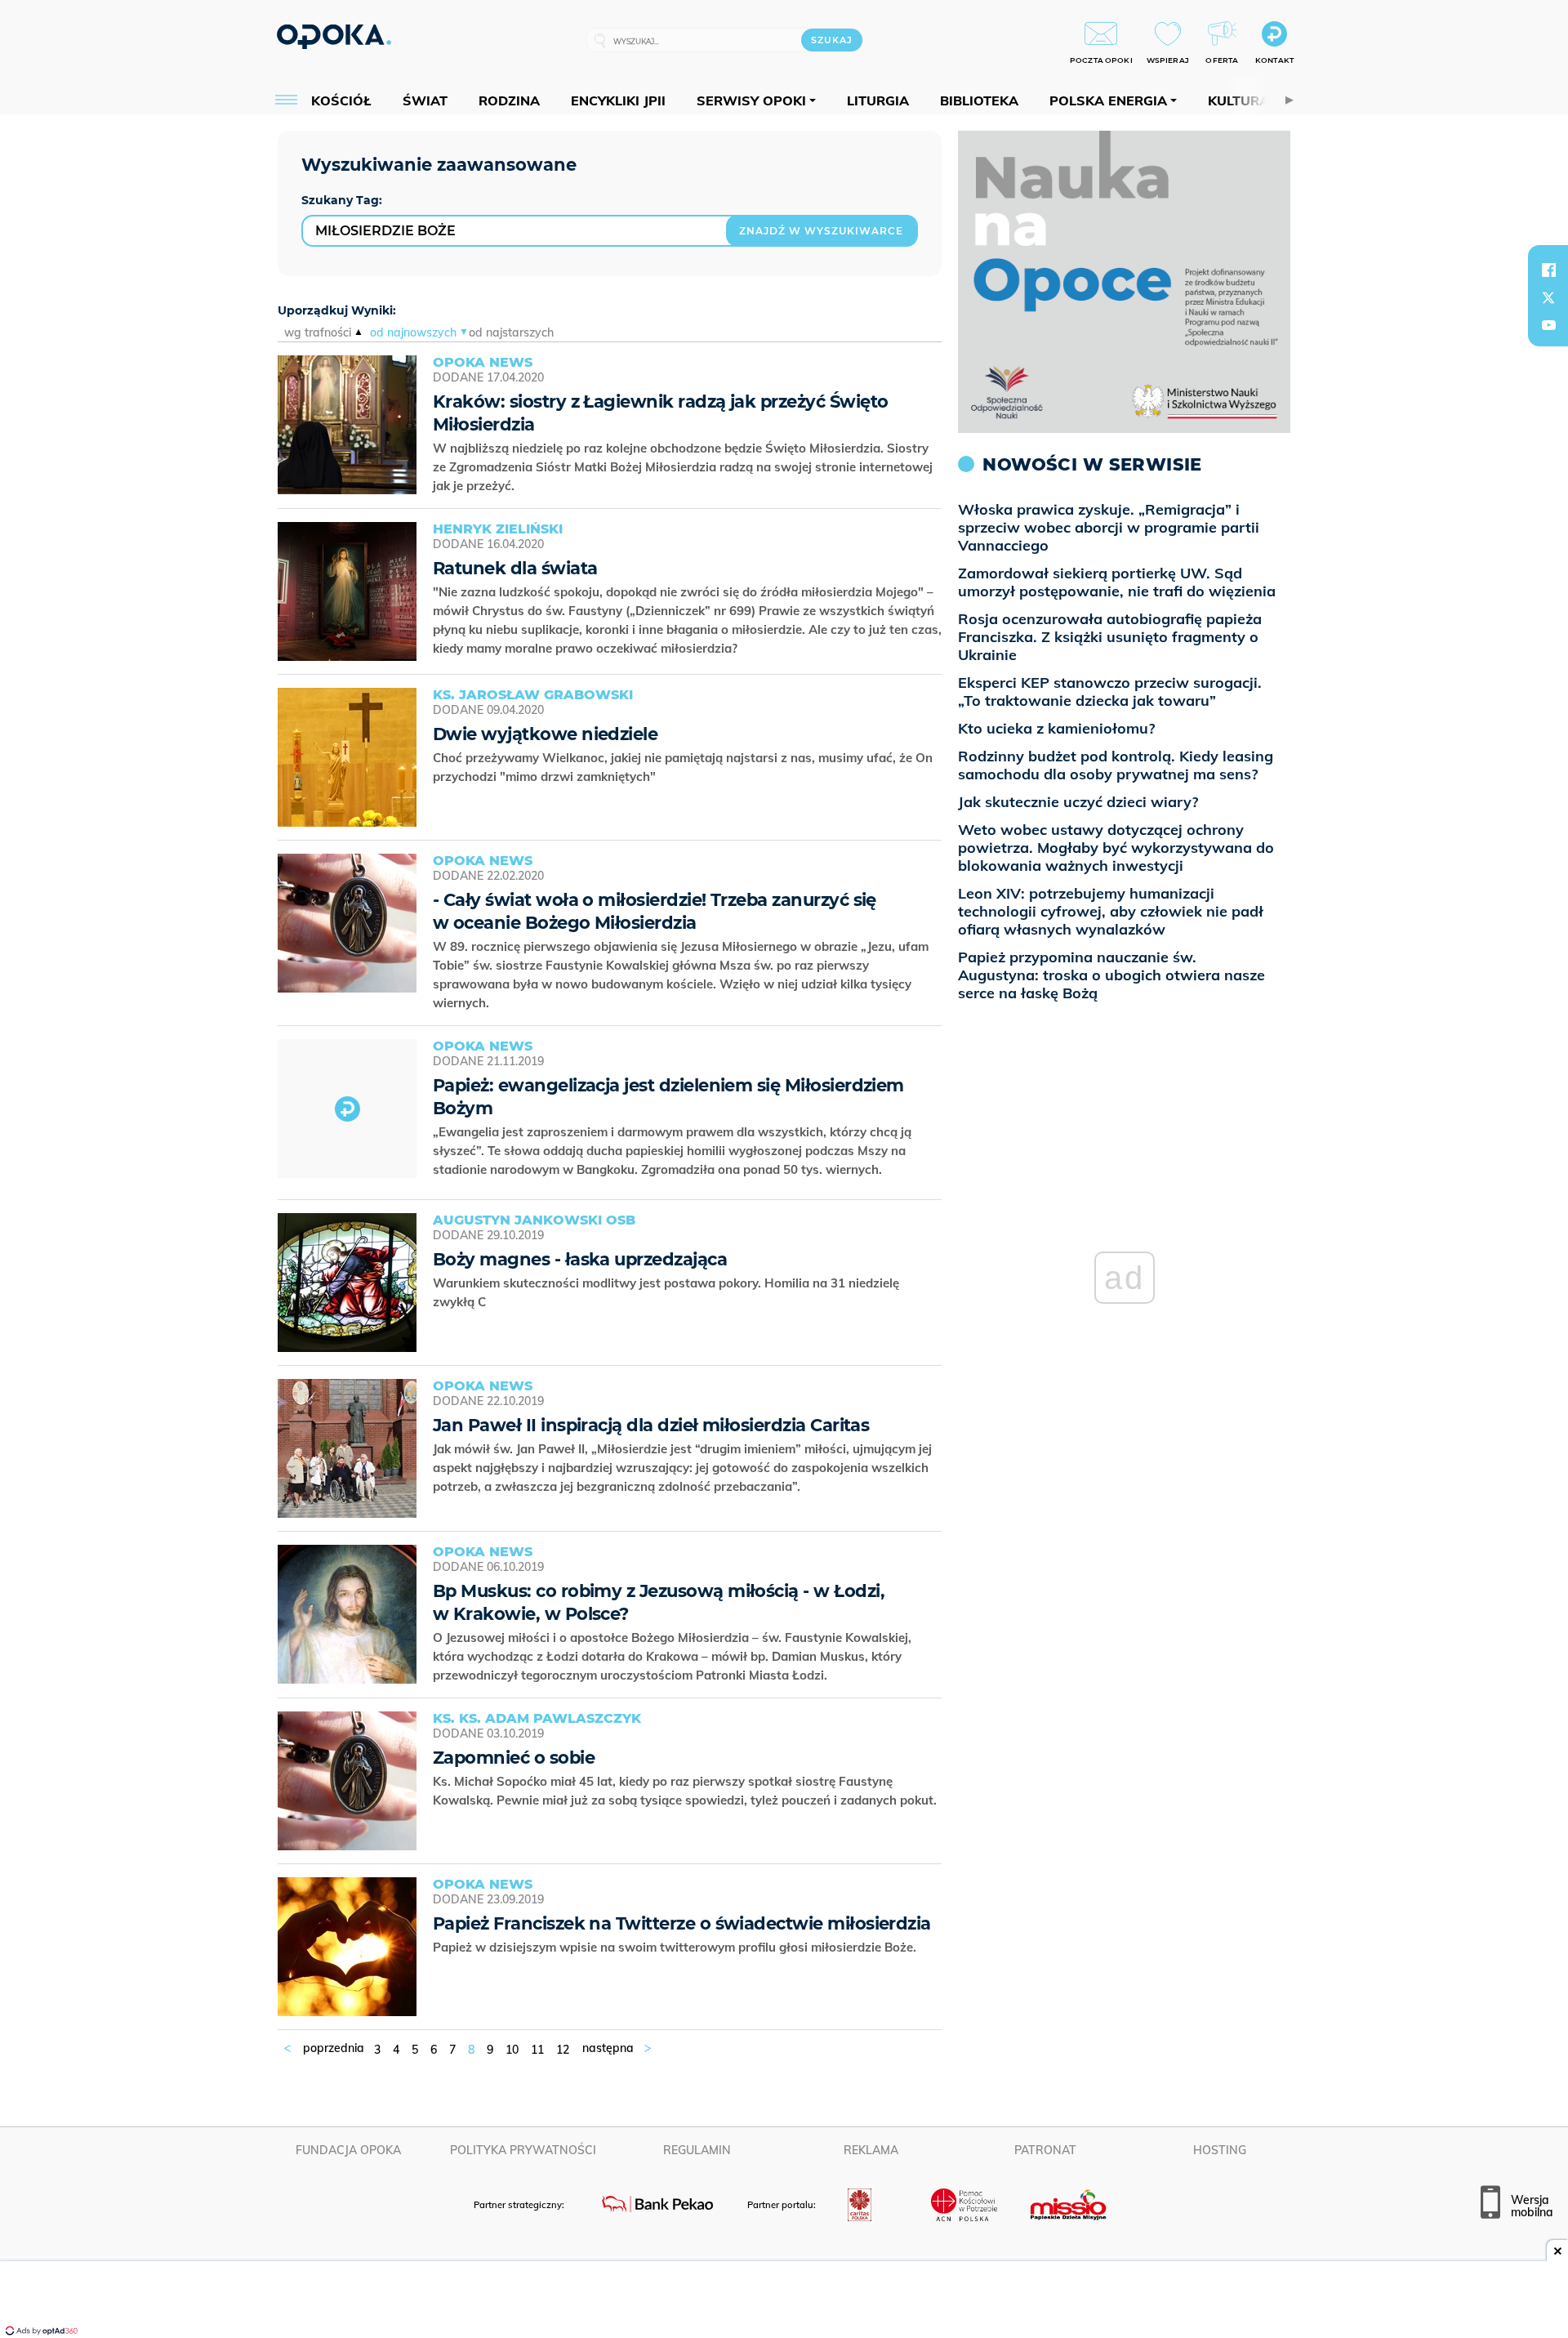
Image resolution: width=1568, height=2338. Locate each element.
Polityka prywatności (523, 2150)
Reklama (871, 2150)
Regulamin (697, 2150)
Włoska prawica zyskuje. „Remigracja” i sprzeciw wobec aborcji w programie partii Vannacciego (1109, 527)
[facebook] (1548, 270)
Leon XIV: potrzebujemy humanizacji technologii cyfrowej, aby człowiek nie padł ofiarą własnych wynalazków (1111, 911)
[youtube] (1548, 325)
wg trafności (318, 332)
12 (563, 2050)
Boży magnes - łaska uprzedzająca (580, 1259)
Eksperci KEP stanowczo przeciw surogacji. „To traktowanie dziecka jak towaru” (1110, 692)
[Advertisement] (784, 2301)
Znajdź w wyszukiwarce (821, 231)
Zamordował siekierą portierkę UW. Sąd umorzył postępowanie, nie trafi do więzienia (1117, 582)
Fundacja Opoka (348, 2150)
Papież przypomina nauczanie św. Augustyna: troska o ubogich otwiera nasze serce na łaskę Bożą (1111, 975)
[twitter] (1548, 297)
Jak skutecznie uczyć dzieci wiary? (1078, 802)
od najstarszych (511, 332)
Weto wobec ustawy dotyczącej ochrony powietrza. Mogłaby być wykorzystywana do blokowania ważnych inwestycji (1116, 848)
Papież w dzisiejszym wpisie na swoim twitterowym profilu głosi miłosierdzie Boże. (676, 1947)
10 (512, 2050)
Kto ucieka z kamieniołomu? (1056, 728)
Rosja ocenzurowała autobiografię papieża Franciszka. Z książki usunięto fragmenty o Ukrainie (1110, 637)
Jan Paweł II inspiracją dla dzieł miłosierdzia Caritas (651, 1425)
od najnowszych (413, 332)
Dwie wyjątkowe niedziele (545, 734)
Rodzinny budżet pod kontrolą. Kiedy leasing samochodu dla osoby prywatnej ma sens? (1116, 765)
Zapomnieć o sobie (514, 1758)
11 (537, 2050)
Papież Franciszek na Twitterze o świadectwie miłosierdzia (682, 1923)
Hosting (1220, 2150)
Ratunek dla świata (515, 568)
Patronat (1045, 2150)
